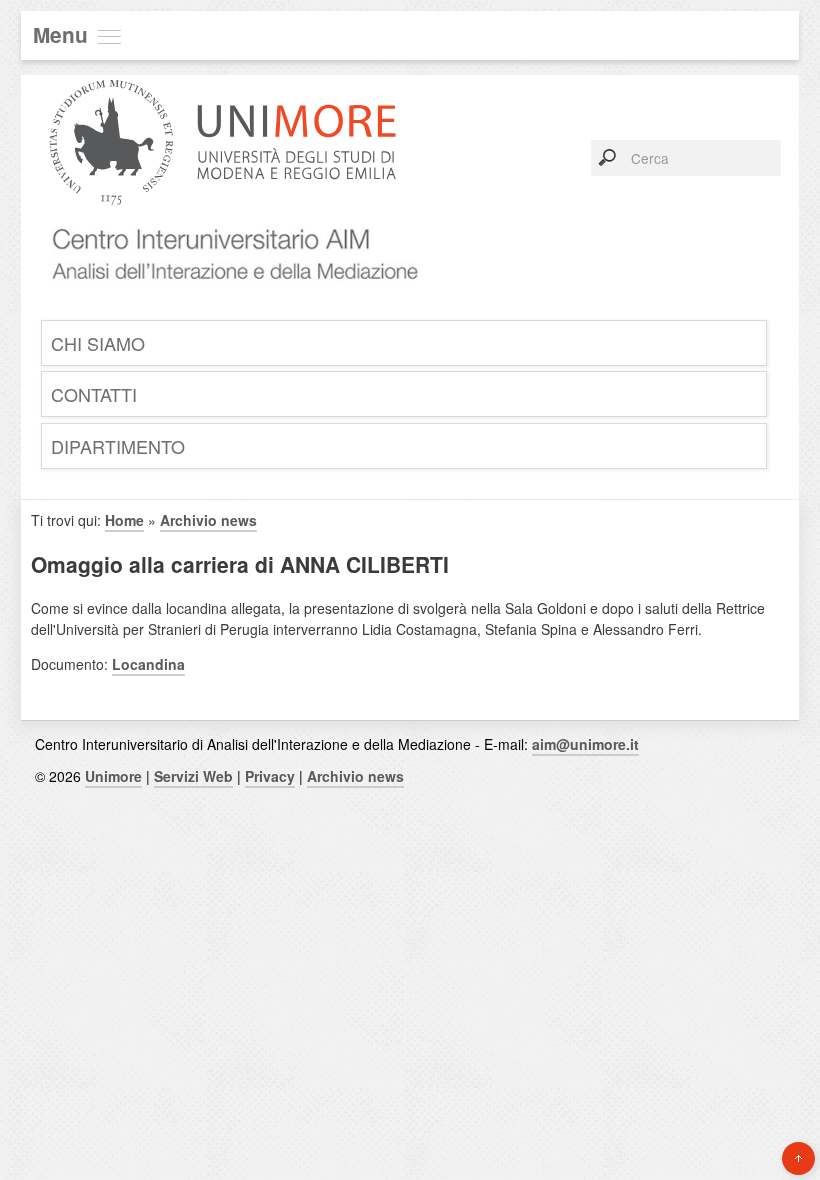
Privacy (270, 776)
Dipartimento (118, 446)
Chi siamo (98, 343)
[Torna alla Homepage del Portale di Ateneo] (223, 218)
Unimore (113, 776)
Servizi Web (193, 776)
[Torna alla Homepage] (228, 303)
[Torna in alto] (798, 1158)
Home (124, 520)
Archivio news (208, 520)
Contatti (94, 394)
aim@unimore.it (585, 744)
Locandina (148, 664)
